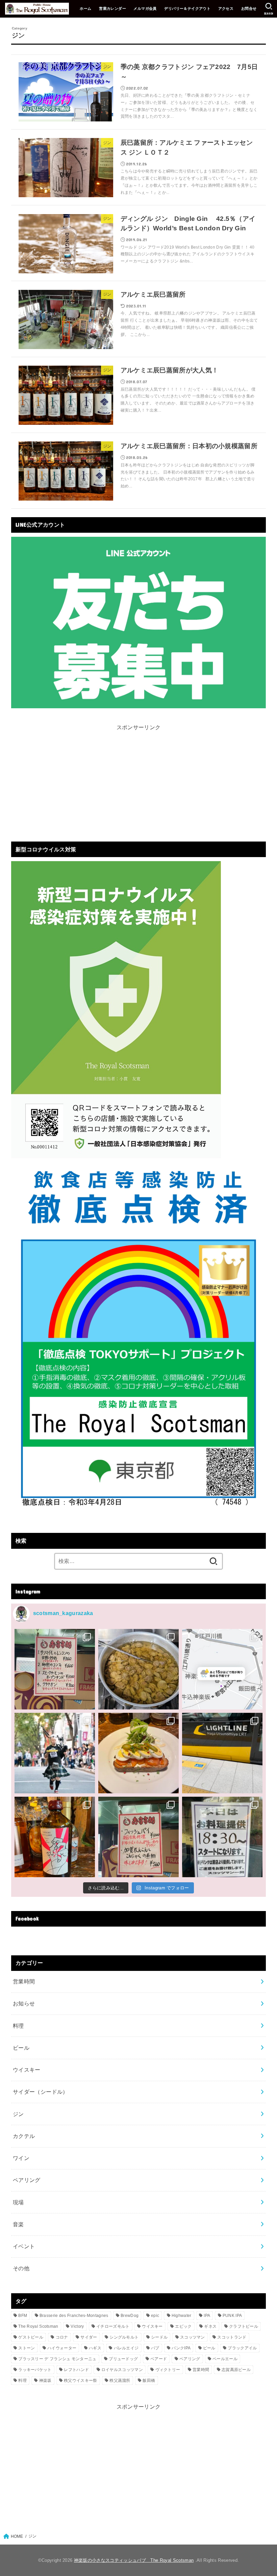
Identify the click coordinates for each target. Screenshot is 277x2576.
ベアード (159, 2359)
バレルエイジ (126, 2348)
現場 (18, 2202)
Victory (77, 2326)
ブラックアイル (242, 2348)
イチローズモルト (113, 2326)
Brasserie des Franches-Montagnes (74, 2316)
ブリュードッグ (123, 2359)
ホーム (85, 8)
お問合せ (249, 8)
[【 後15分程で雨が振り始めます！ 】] (222, 1669)
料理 (18, 2026)
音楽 (18, 2224)
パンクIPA (181, 2348)
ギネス (210, 2326)
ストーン (27, 2348)
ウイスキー (27, 2070)
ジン (18, 2114)
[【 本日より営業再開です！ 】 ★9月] (138, 1753)
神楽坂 (45, 2380)
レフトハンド (76, 2370)
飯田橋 (149, 2380)
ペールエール (225, 2359)
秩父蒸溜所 (120, 2380)
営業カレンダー (112, 8)
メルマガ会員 (145, 8)
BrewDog (130, 2316)
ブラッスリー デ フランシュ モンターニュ (57, 2359)
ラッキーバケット (35, 2370)
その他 (21, 2268)
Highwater (182, 2316)
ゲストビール (31, 2337)
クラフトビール (244, 2326)
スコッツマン (193, 2337)
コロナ (62, 2337)
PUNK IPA (232, 2316)
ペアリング (27, 2180)
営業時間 (24, 1981)
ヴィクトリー (168, 2370)
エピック (183, 2326)
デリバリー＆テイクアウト (187, 8)
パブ (155, 2348)
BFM (23, 2316)
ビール (21, 2048)
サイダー (89, 2337)
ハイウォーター (62, 2348)
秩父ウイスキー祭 (80, 2380)
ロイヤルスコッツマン (122, 2370)
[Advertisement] (138, 780)
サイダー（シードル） (41, 2092)
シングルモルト (124, 2337)
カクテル (24, 2136)
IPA (207, 2316)
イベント (24, 2246)
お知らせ (24, 2003)
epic (155, 2316)
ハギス (95, 2348)
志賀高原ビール (236, 2370)
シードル (159, 2337)
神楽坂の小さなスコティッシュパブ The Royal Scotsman (134, 2560)
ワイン (21, 2158)
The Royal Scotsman (38, 2326)
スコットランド (232, 2337)
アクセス (226, 8)
